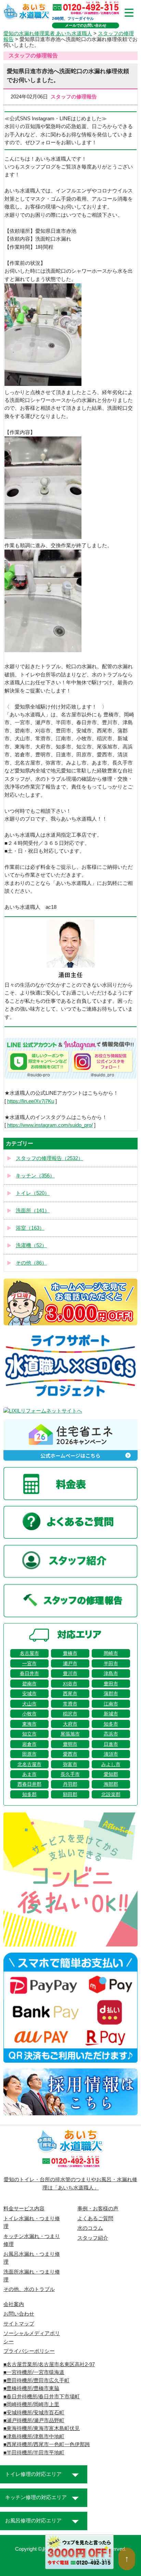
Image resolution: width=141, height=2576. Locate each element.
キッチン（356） (35, 1176)
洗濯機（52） (31, 1245)
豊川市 (70, 1673)
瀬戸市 (70, 1663)
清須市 (111, 1754)
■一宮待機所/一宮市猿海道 (34, 2372)
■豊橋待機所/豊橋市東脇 (31, 2388)
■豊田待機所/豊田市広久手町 (36, 2381)
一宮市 (29, 1663)
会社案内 (14, 2304)
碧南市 (29, 1684)
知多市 (111, 1724)
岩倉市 (29, 1744)
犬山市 (29, 1704)
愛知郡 (111, 1774)
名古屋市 (29, 1653)
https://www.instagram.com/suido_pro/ (50, 1125)
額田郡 (70, 1794)
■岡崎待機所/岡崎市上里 (31, 2404)
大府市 (70, 1724)
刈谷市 (70, 1684)
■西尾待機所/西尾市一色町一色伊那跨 (47, 2444)
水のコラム (90, 2228)
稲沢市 (70, 1714)
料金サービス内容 (24, 2209)
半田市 (111, 1663)
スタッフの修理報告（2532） (49, 1158)
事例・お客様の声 (98, 2209)
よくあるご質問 (95, 2218)
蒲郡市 (111, 1694)
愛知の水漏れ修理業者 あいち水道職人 (48, 33)
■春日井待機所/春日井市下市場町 (42, 2397)
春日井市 (29, 1673)
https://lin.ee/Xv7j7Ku (31, 1101)
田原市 (29, 1754)
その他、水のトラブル (29, 2289)
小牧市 (29, 1714)
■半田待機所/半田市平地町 (34, 2453)
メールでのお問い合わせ (86, 25)
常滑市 (70, 1704)
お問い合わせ (19, 2314)
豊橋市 (70, 1653)
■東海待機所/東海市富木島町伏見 (42, 2428)
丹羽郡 (70, 1784)
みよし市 (111, 1764)
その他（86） (31, 1263)
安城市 (29, 1694)
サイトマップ (19, 2324)
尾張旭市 (70, 1734)
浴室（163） (30, 1228)
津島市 (111, 1673)
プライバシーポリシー (29, 2351)
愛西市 (70, 1754)
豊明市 (70, 1744)
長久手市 (70, 1774)
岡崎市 (111, 1653)
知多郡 (29, 1794)
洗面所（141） (33, 1211)
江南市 (111, 1704)
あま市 (29, 1774)
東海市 (29, 1724)
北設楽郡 (111, 1794)
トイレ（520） (33, 1193)
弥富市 (70, 1764)
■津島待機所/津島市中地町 (34, 2437)
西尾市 (70, 1694)
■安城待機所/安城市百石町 (34, 2413)
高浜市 (111, 1734)
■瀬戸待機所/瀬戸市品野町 (34, 2420)
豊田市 (111, 1684)
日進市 (111, 1744)
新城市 (111, 1714)
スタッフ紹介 (93, 2238)
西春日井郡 (29, 1784)
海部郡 (111, 1784)
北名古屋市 (29, 1764)
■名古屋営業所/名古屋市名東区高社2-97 (49, 2364)
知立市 (29, 1734)
